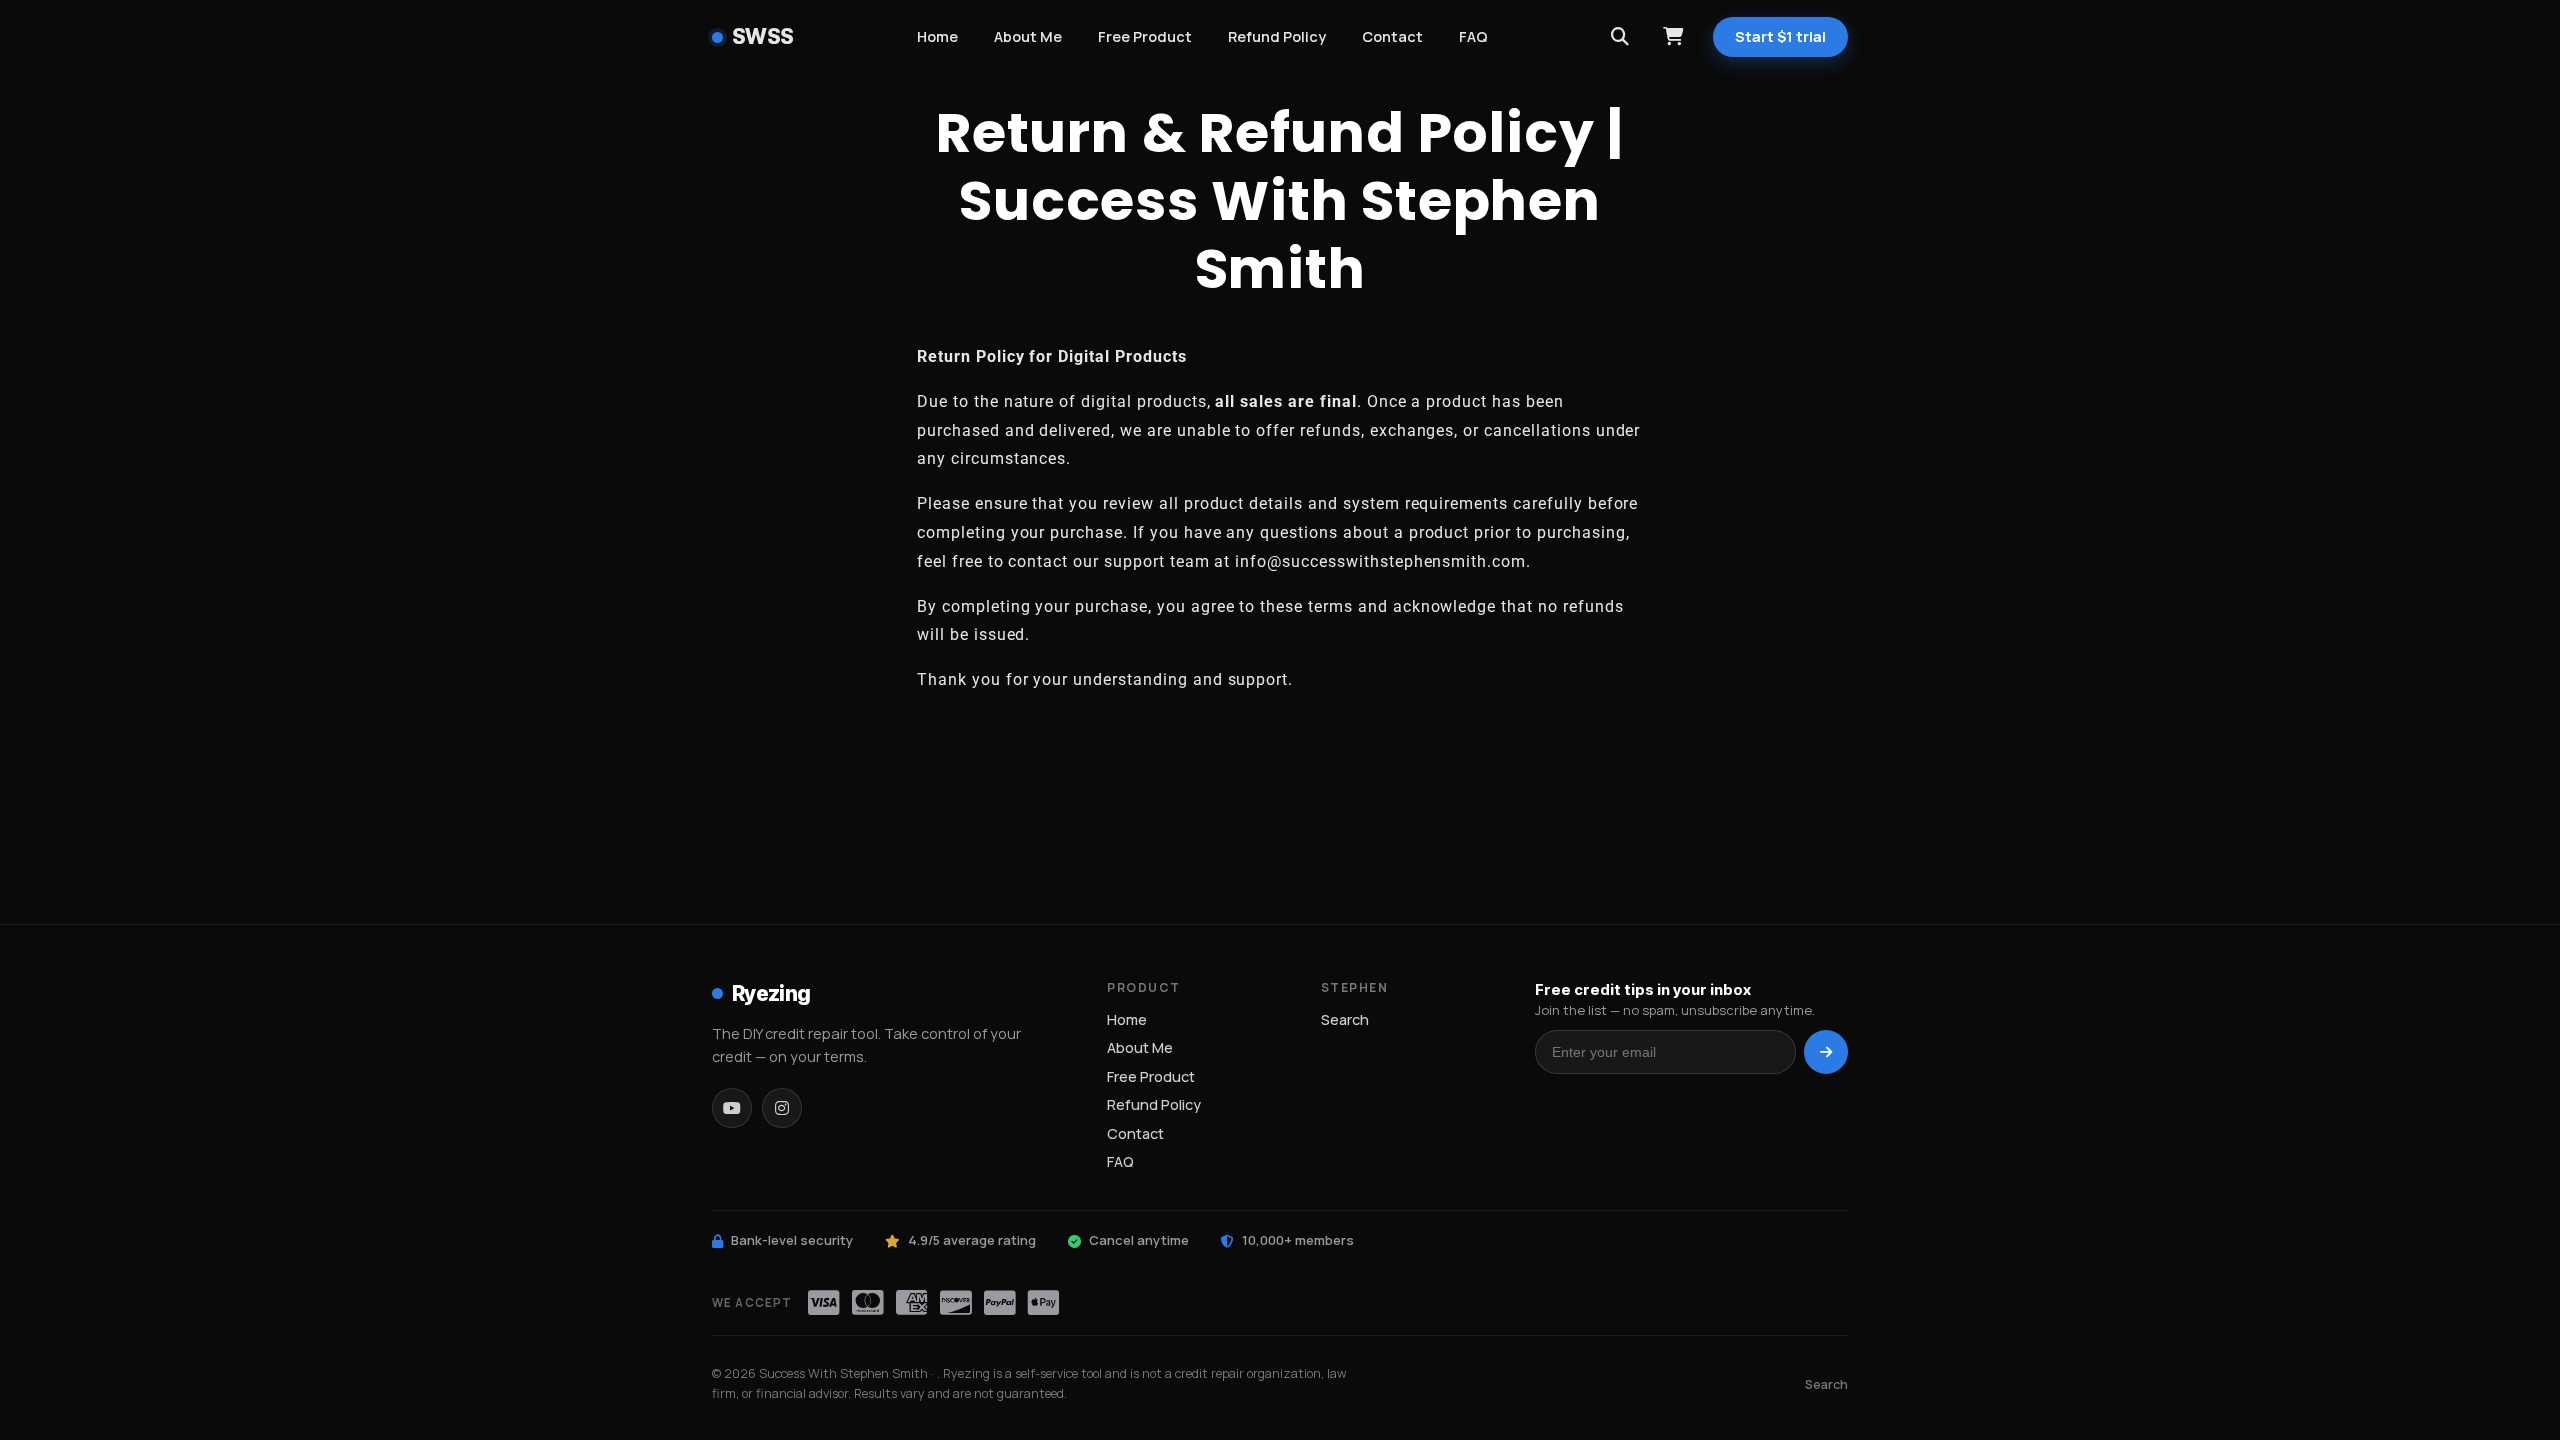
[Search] (1620, 37)
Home (937, 36)
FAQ (1473, 36)
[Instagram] (782, 1108)
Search (1345, 1019)
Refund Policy (1277, 36)
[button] (1673, 37)
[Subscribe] (1826, 1052)
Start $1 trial (1780, 36)
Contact (1392, 36)
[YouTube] (732, 1108)
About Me (1028, 36)
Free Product (1145, 36)
